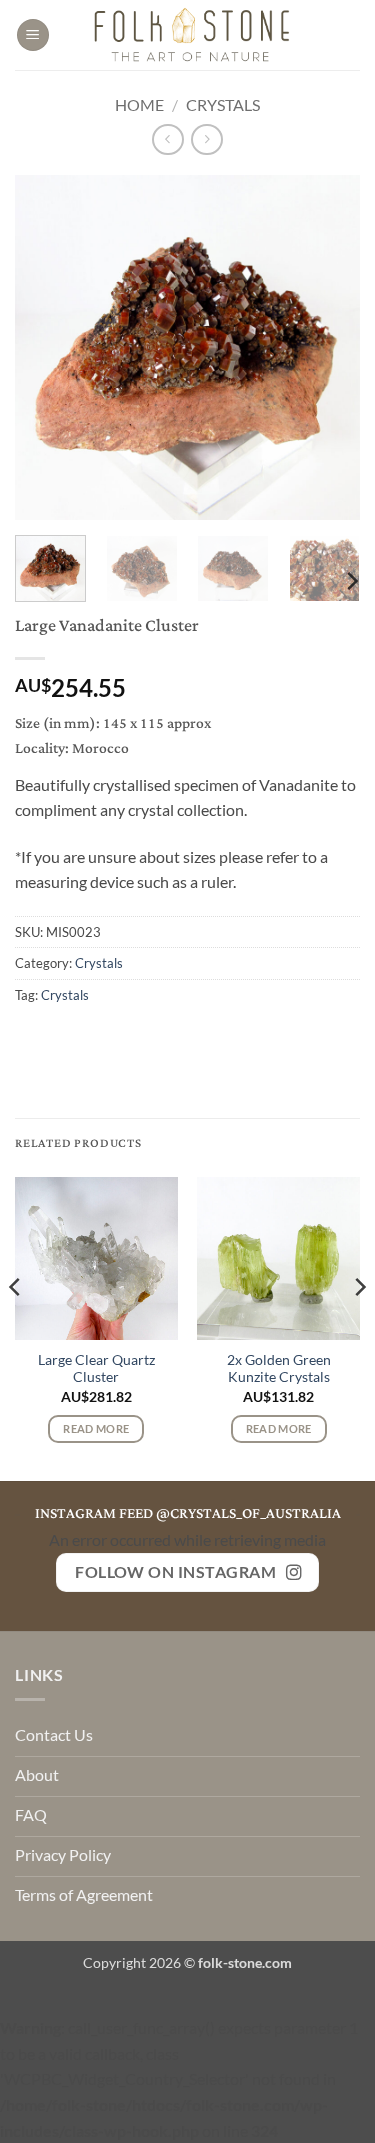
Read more (96, 1428)
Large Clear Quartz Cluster (96, 1369)
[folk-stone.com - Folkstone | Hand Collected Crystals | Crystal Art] (193, 35)
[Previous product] (206, 139)
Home (139, 104)
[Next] (328, 347)
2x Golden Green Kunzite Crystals (279, 1369)
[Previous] (47, 347)
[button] (33, 35)
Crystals (223, 104)
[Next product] (167, 139)
